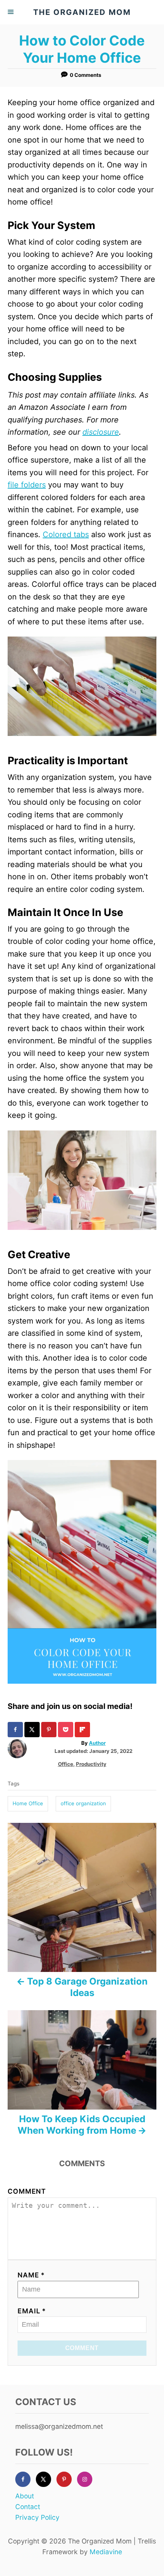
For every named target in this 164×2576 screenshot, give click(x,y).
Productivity (91, 1764)
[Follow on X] (46, 2479)
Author (97, 1743)
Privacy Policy (37, 2517)
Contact (28, 2507)
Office (66, 1764)
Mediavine (106, 2552)
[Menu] (11, 12)
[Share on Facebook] (16, 1730)
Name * (31, 2275)
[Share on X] (33, 1730)
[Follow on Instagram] (87, 2479)
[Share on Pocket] (66, 1730)
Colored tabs (66, 534)
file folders (27, 485)
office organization (83, 1803)
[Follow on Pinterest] (67, 2479)
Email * (32, 2311)
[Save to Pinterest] (50, 1730)
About (25, 2496)
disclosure (101, 432)
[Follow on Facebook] (26, 2479)
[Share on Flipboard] (83, 1730)
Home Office (28, 1803)
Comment (27, 2191)
